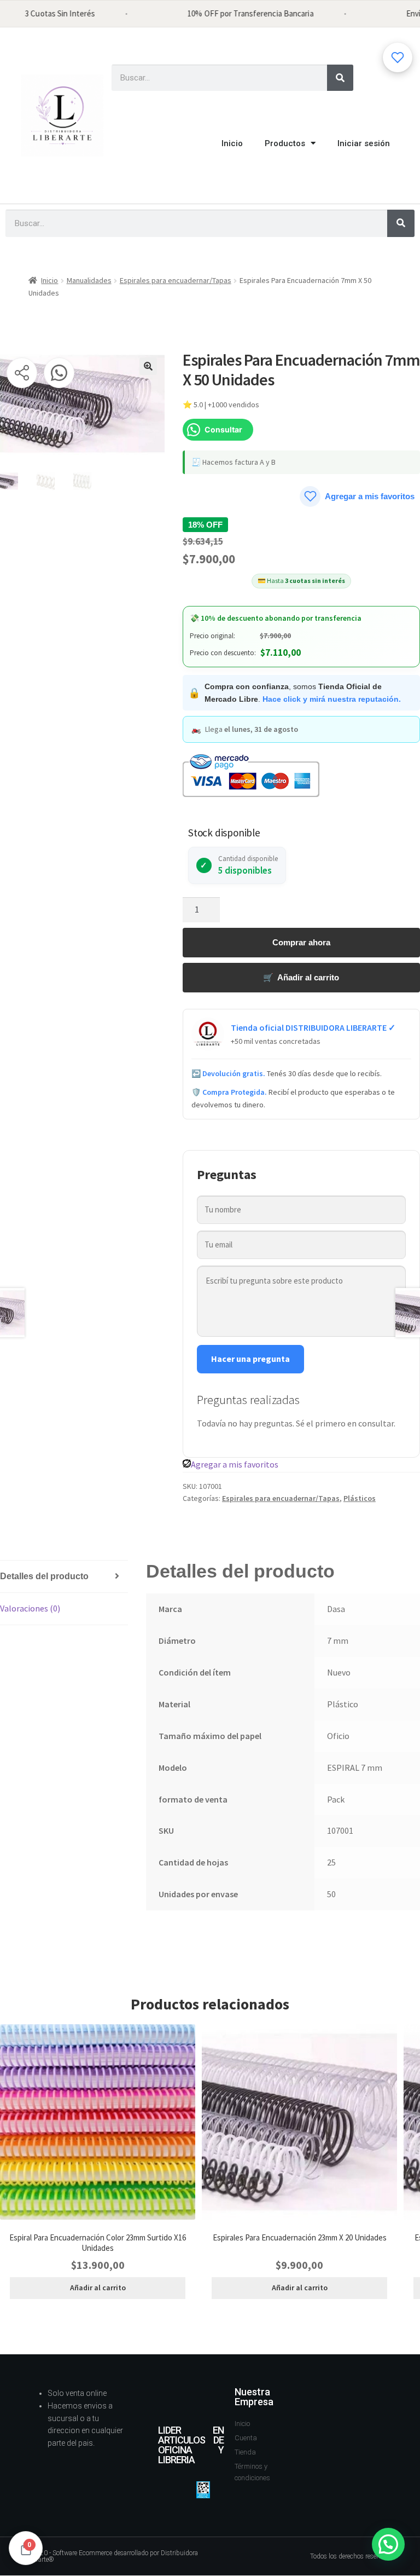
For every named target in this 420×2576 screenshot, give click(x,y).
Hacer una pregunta (250, 1359)
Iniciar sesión (364, 143)
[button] (148, 366)
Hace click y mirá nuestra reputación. (332, 699)
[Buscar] (340, 78)
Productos (285, 143)
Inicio (232, 143)
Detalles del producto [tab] (44, 1576)
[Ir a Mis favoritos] (398, 57)
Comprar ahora (301, 942)
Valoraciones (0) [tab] (30, 1608)
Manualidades (89, 280)
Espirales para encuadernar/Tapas (176, 280)
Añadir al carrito (98, 2288)
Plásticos (360, 1498)
